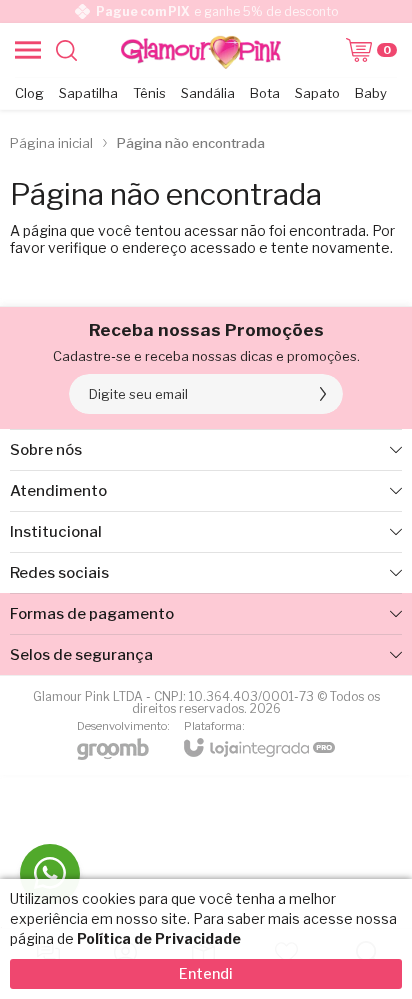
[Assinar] (323, 394)
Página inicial (51, 143)
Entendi (206, 973)
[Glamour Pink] (201, 50)
